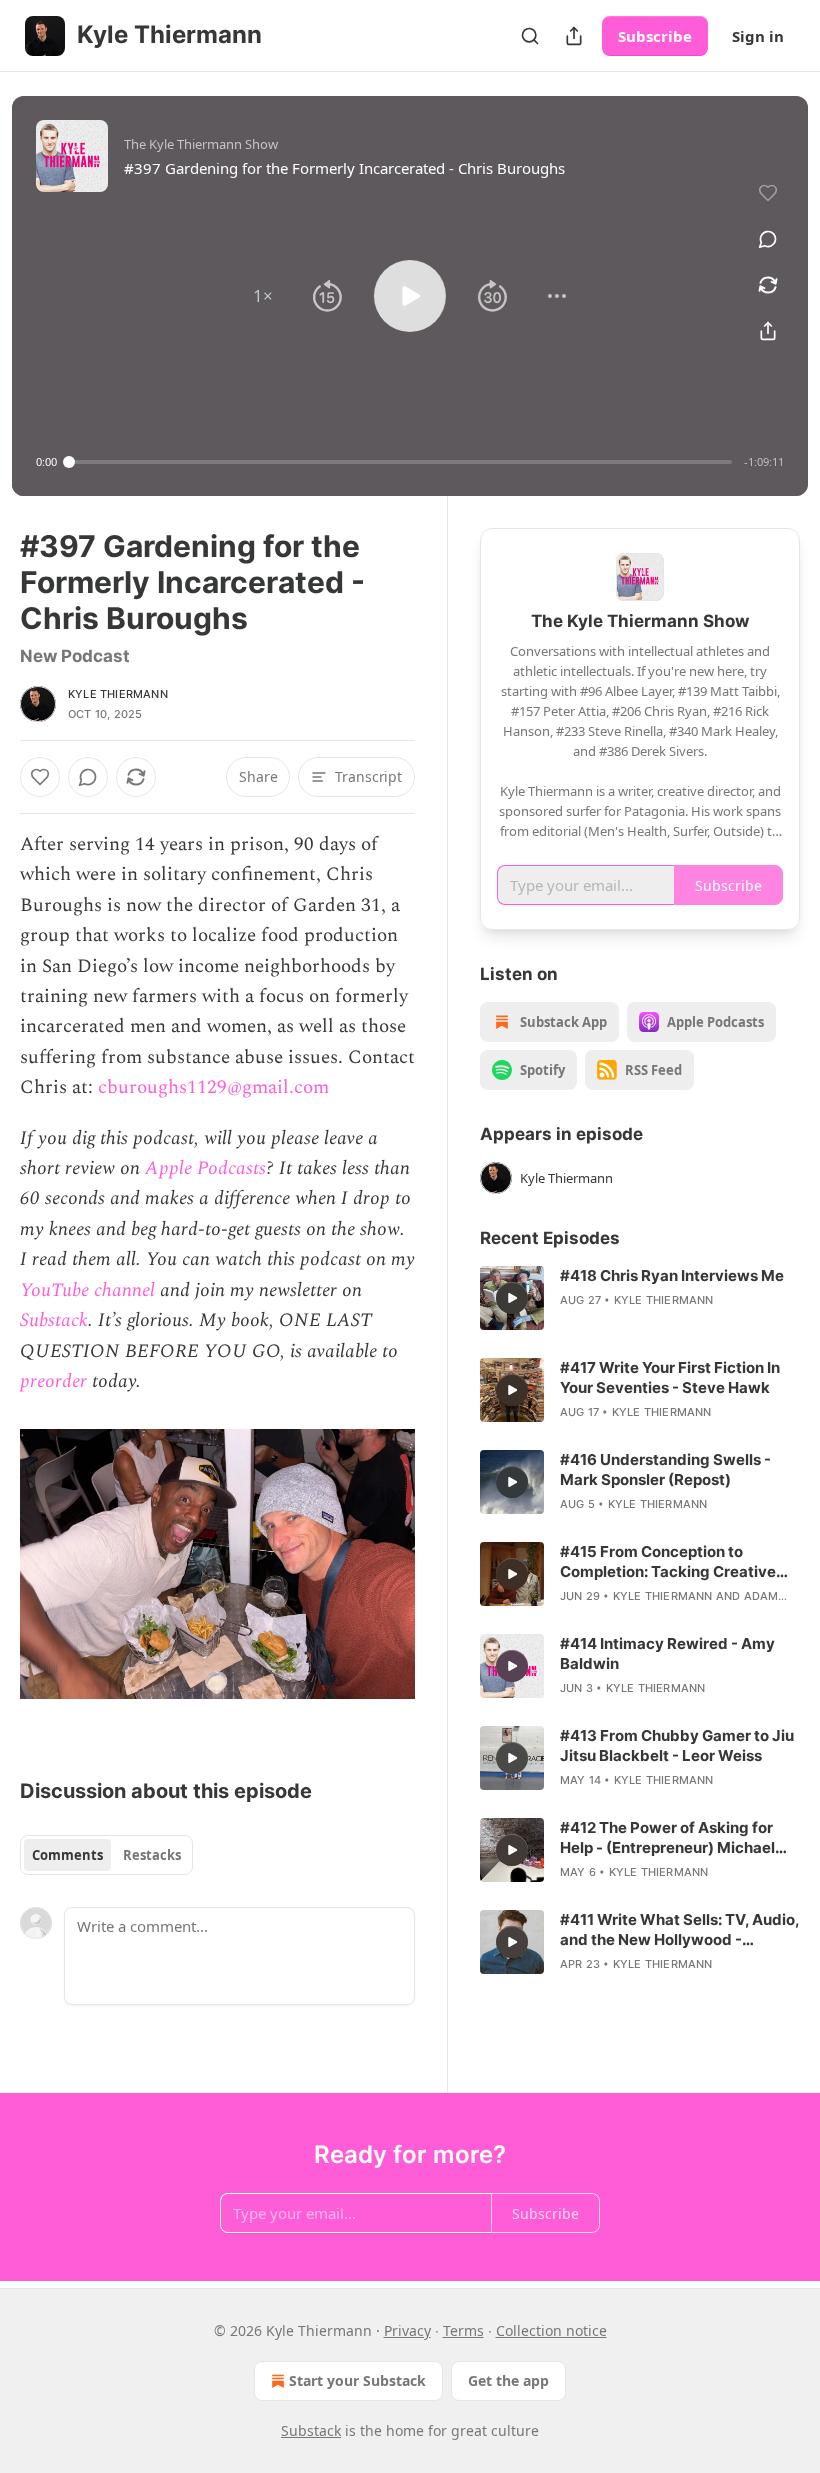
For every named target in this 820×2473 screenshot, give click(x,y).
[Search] (530, 36)
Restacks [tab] (152, 1855)
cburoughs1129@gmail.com (213, 1087)
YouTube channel (87, 1290)
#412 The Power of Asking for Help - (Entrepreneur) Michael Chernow (667, 1838)
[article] (640, 1298)
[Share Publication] (574, 36)
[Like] (40, 777)
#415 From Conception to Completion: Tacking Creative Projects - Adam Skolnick (668, 1562)
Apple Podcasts (205, 1168)
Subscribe (655, 36)
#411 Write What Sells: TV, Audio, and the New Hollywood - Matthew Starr (679, 1930)
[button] (263, 296)
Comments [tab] (67, 1855)
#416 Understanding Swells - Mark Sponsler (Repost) (665, 1469)
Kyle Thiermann (118, 694)
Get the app (508, 2380)
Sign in (758, 36)
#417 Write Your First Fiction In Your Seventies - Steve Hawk (670, 1377)
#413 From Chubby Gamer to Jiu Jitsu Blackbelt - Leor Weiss (677, 1745)
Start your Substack (357, 2380)
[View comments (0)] (768, 239)
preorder (53, 1381)
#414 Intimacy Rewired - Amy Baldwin (667, 1653)
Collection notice (551, 2330)
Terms (463, 2330)
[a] (512, 1298)
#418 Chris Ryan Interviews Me (672, 1275)
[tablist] (106, 1855)
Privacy (407, 2330)
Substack (54, 1320)
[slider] (400, 462)
